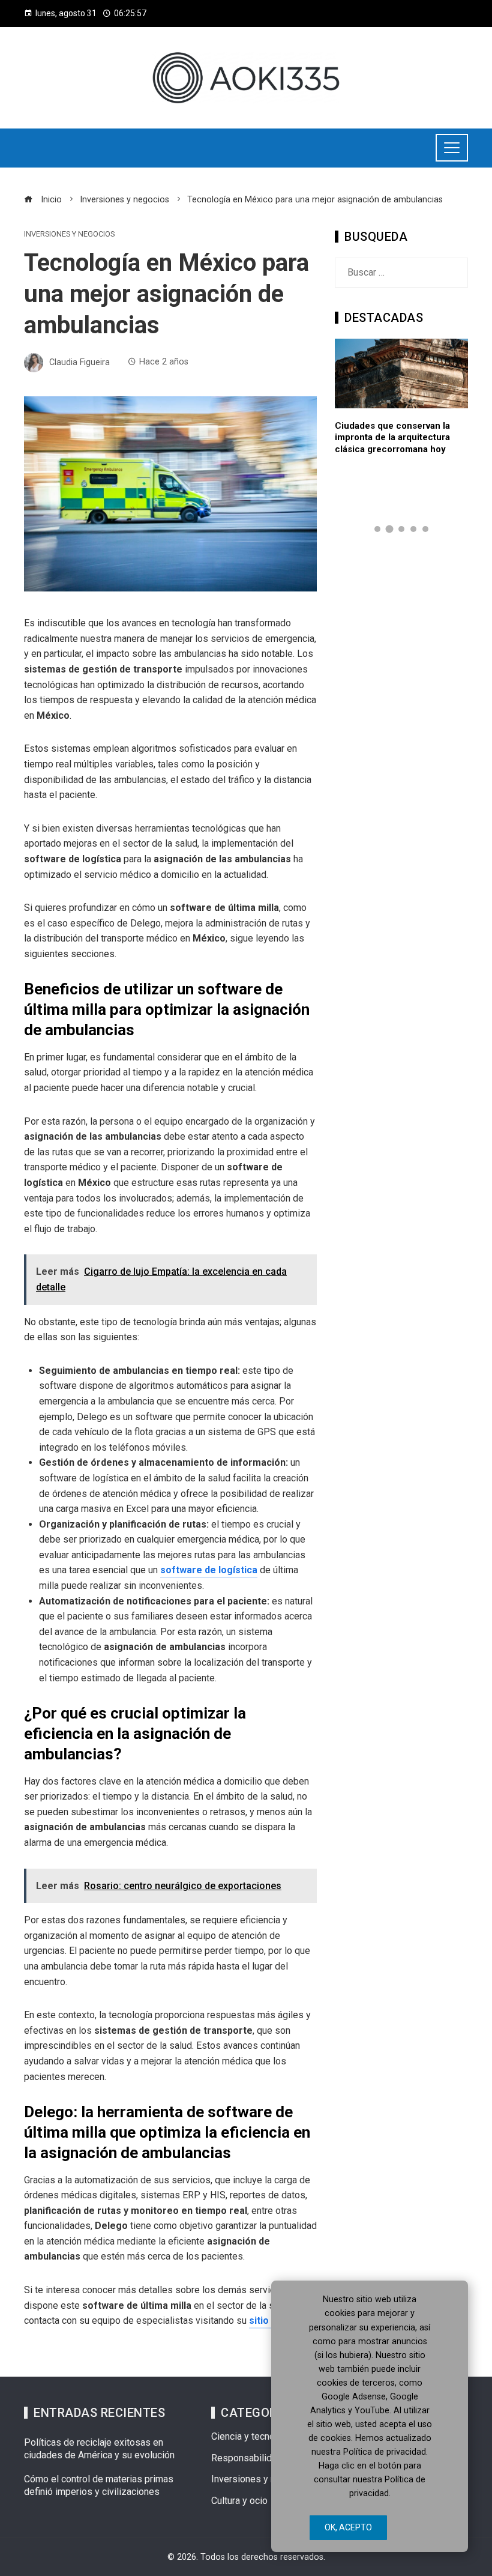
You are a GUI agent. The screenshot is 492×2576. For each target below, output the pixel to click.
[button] (377, 529)
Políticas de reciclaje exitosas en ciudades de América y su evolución (99, 2449)
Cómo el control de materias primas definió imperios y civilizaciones (99, 2485)
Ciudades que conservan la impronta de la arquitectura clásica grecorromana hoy (392, 437)
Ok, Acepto (348, 2527)
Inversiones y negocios (69, 234)
